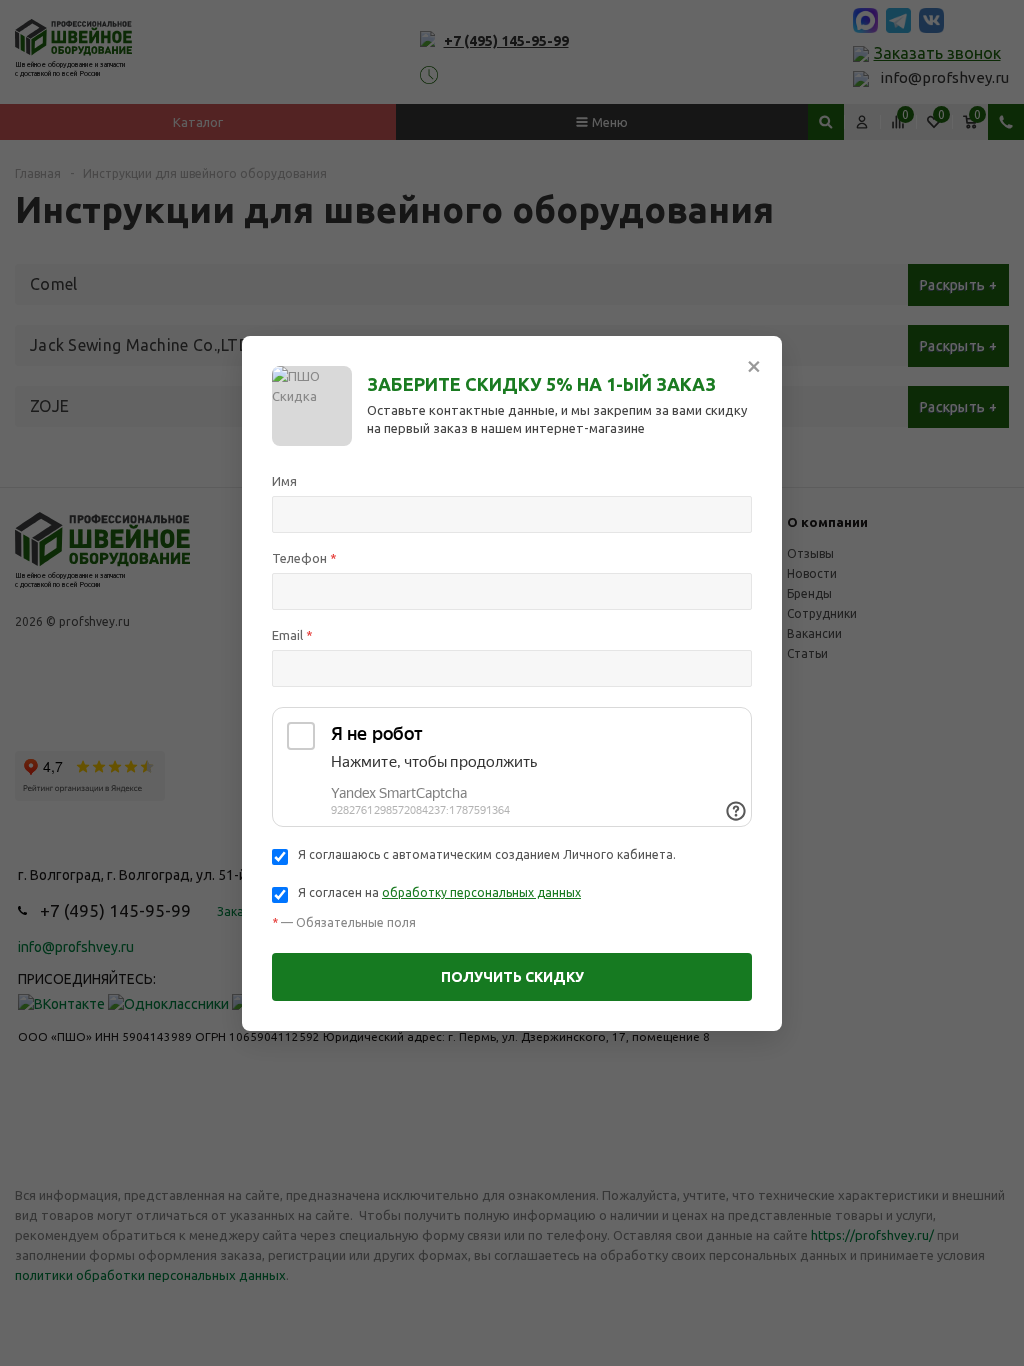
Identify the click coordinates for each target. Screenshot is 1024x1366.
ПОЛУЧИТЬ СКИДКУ (512, 977)
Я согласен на (439, 892)
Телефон (304, 558)
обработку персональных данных (481, 892)
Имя (284, 481)
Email (292, 635)
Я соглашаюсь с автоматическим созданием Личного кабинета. (487, 854)
